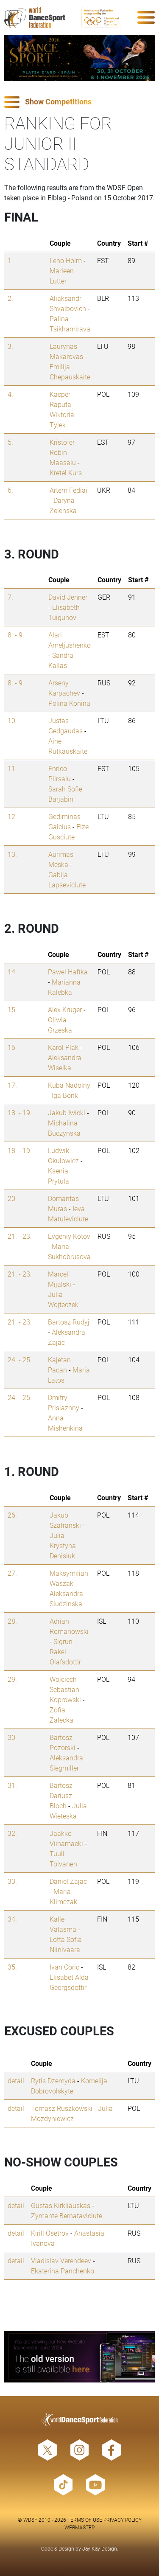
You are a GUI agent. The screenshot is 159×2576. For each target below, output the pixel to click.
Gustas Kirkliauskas (61, 2205)
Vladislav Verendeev (61, 2260)
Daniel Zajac (68, 1881)
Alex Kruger (65, 1009)
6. (10, 490)
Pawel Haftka (68, 972)
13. (12, 854)
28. (12, 1621)
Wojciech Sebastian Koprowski (65, 1689)
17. (12, 1085)
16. (12, 1047)
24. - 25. (20, 1360)
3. (10, 346)
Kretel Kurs (66, 473)
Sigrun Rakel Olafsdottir (65, 1651)
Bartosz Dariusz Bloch (61, 1795)
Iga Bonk (65, 1095)
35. (12, 1967)
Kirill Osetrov (50, 2233)
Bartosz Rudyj (69, 1322)
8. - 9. (16, 635)
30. (12, 1737)
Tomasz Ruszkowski (62, 2108)
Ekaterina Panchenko (63, 2271)
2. (10, 298)
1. (10, 260)
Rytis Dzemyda (53, 2081)
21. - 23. (20, 1236)
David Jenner (68, 597)
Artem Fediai (68, 490)
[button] (79, 102)
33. (12, 1881)
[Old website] (79, 2357)
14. (12, 972)
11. (12, 768)
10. (12, 720)
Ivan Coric (64, 1967)
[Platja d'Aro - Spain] (79, 58)
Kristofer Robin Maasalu (63, 452)
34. (12, 1919)
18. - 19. (20, 1113)
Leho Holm (66, 260)
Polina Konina (69, 703)
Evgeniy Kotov (69, 1236)
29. (12, 1679)
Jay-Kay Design (100, 2548)
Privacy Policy (123, 2520)
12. (12, 816)
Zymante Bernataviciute (67, 2215)
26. (12, 1515)
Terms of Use (85, 2520)
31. (12, 1785)
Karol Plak (63, 1047)
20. (12, 1198)
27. (12, 1573)
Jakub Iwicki (67, 1113)
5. (10, 442)
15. (12, 1009)
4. (10, 394)
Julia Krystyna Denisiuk (63, 1545)
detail (16, 2081)
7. (10, 597)
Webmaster (80, 2527)
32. (12, 1833)
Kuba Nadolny (69, 1085)
